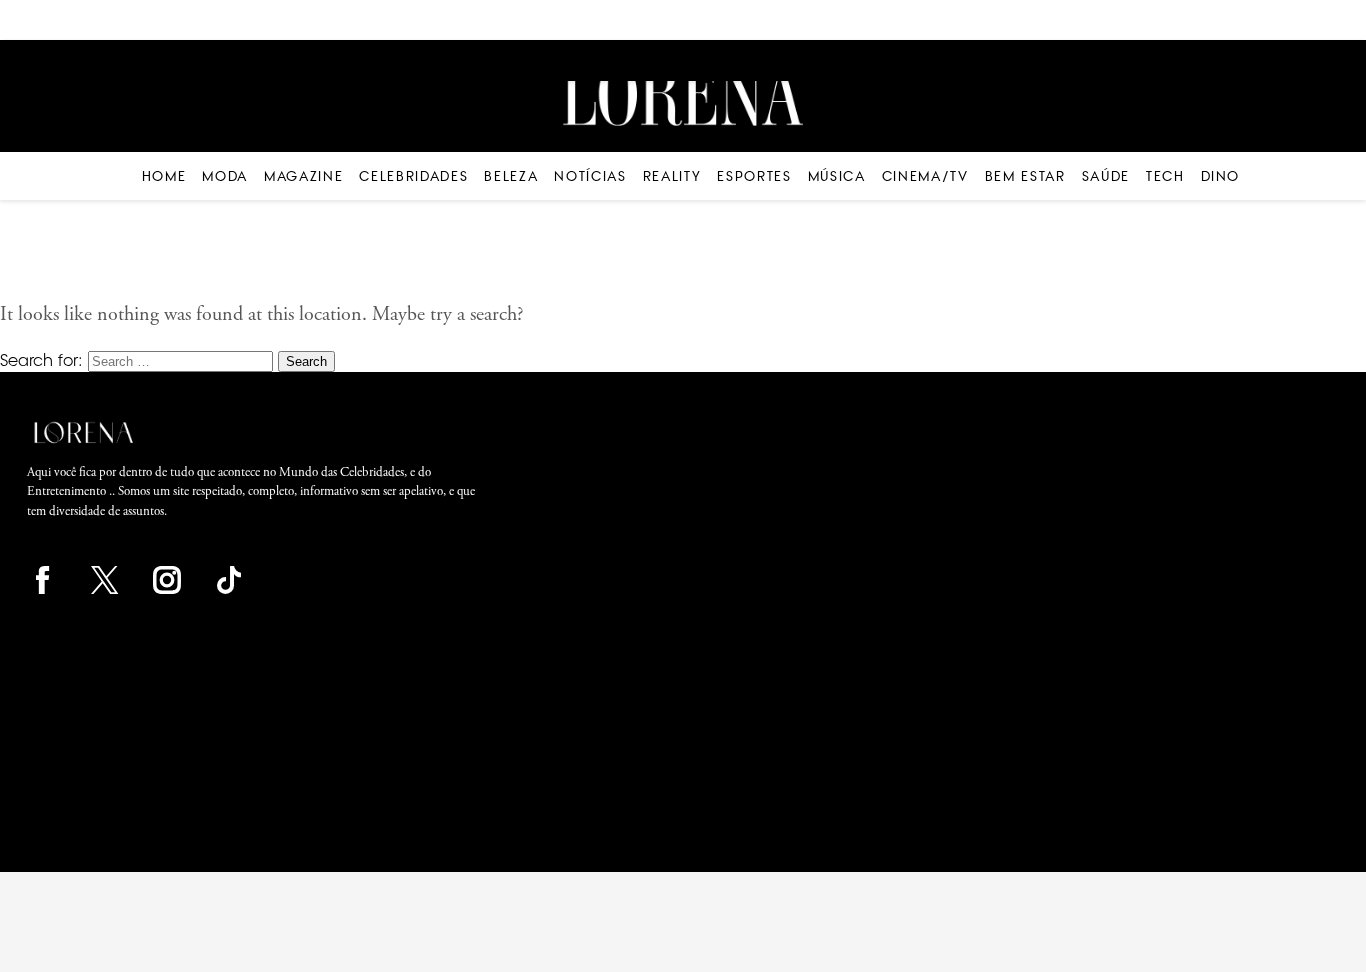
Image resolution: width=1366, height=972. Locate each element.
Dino (1221, 176)
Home (164, 176)
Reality (672, 176)
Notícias (590, 176)
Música (837, 176)
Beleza (511, 176)
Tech (1165, 176)
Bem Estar (1025, 176)
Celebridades (413, 176)
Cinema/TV (925, 176)
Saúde (1106, 176)
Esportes (754, 176)
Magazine (303, 176)
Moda (225, 176)
